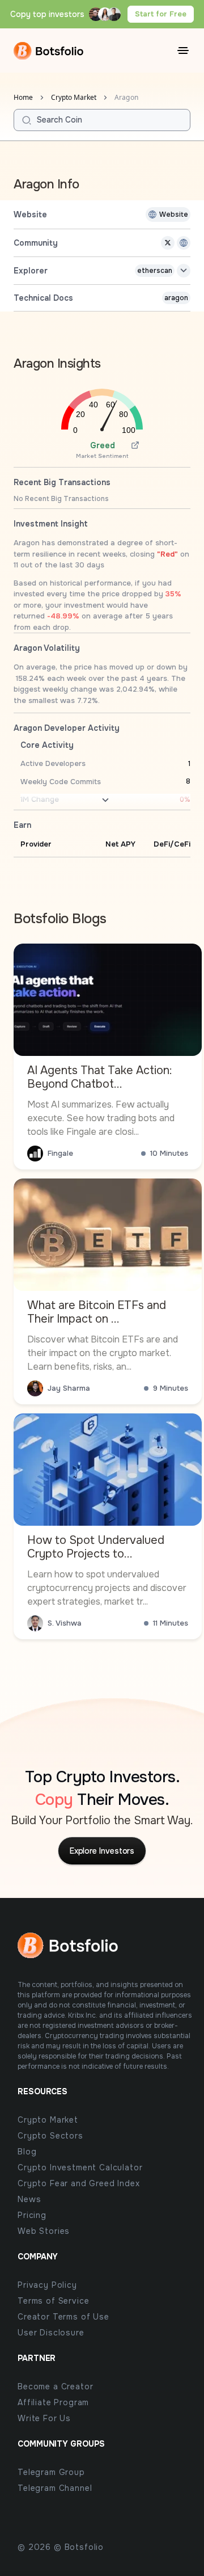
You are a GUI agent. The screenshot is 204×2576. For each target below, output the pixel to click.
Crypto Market (74, 98)
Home (23, 98)
